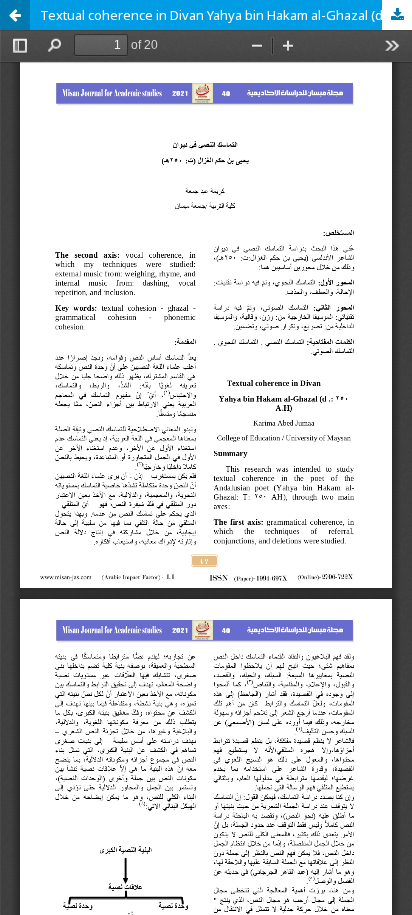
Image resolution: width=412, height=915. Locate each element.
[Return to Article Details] (15, 15)
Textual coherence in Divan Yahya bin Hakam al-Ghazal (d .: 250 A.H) (226, 15)
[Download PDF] (397, 15)
